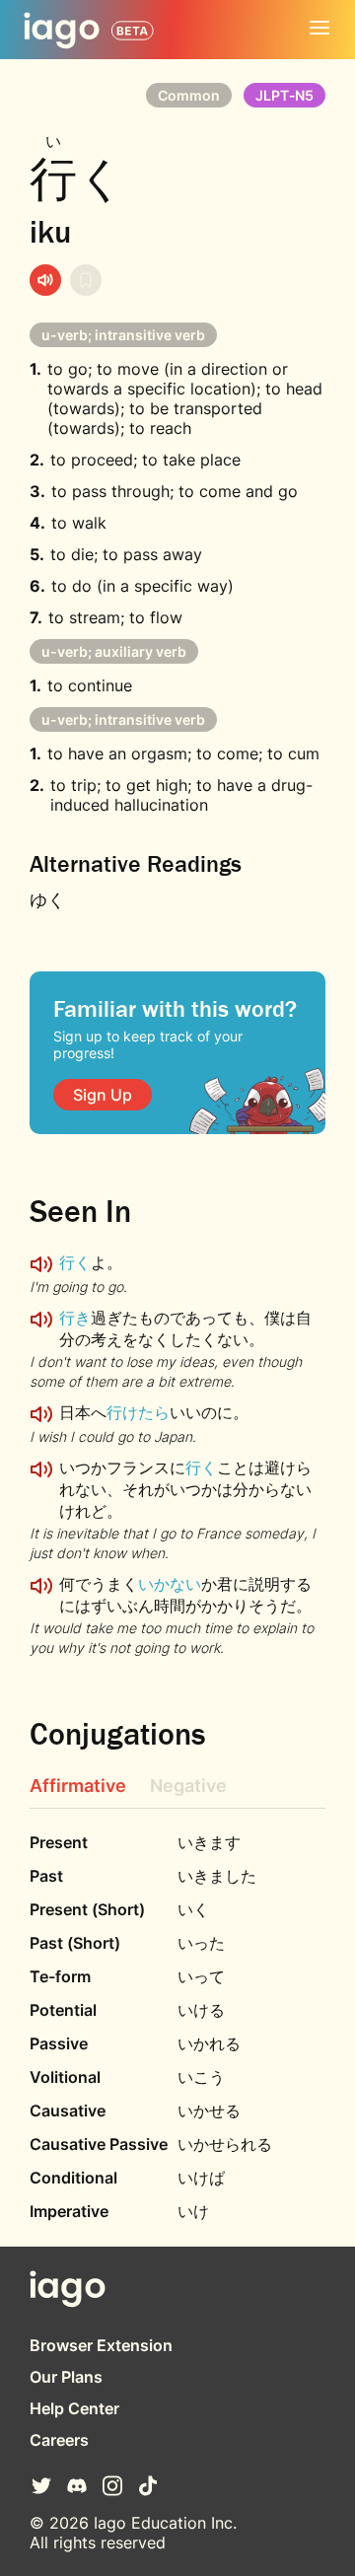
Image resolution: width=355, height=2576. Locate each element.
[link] (103, 1095)
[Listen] (45, 280)
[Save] (86, 280)
